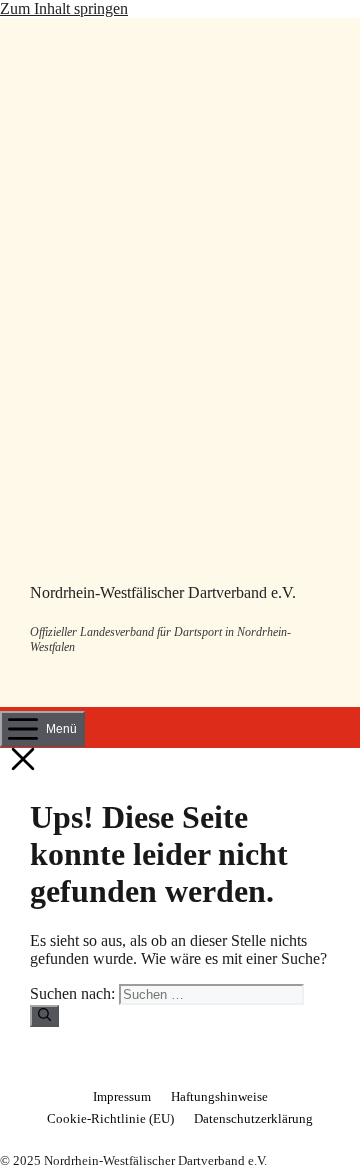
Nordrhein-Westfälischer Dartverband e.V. (163, 592)
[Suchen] (44, 1016)
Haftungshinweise (219, 1096)
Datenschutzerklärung (253, 1118)
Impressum (122, 1096)
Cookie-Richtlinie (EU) (110, 1118)
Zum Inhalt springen (64, 8)
